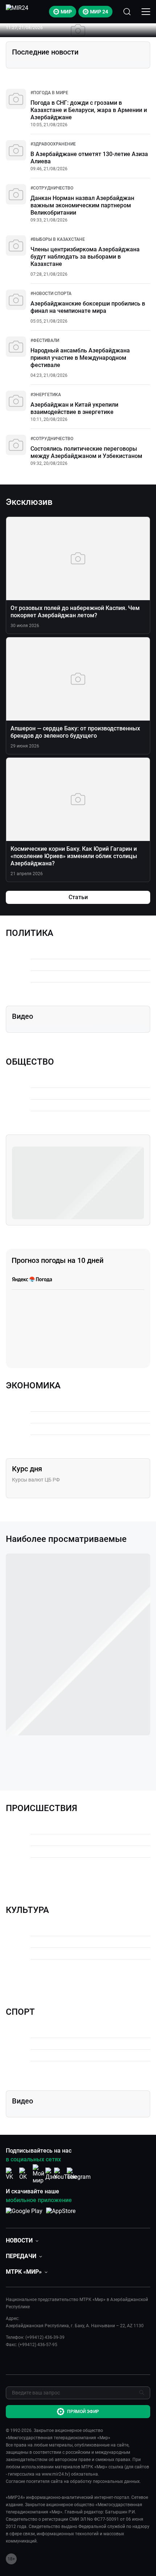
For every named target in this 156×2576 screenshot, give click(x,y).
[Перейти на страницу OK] (25, 2174)
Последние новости (45, 52)
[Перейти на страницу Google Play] (24, 2215)
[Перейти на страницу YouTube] (65, 2174)
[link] (49, 93)
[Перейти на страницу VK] (12, 2174)
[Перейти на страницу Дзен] (52, 2174)
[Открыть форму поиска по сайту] (127, 12)
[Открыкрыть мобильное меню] (146, 12)
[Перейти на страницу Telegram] (79, 2174)
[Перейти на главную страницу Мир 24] (17, 12)
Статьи (78, 897)
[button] (22, 2240)
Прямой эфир (83, 2412)
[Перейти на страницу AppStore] (61, 2215)
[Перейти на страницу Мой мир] (38, 2174)
